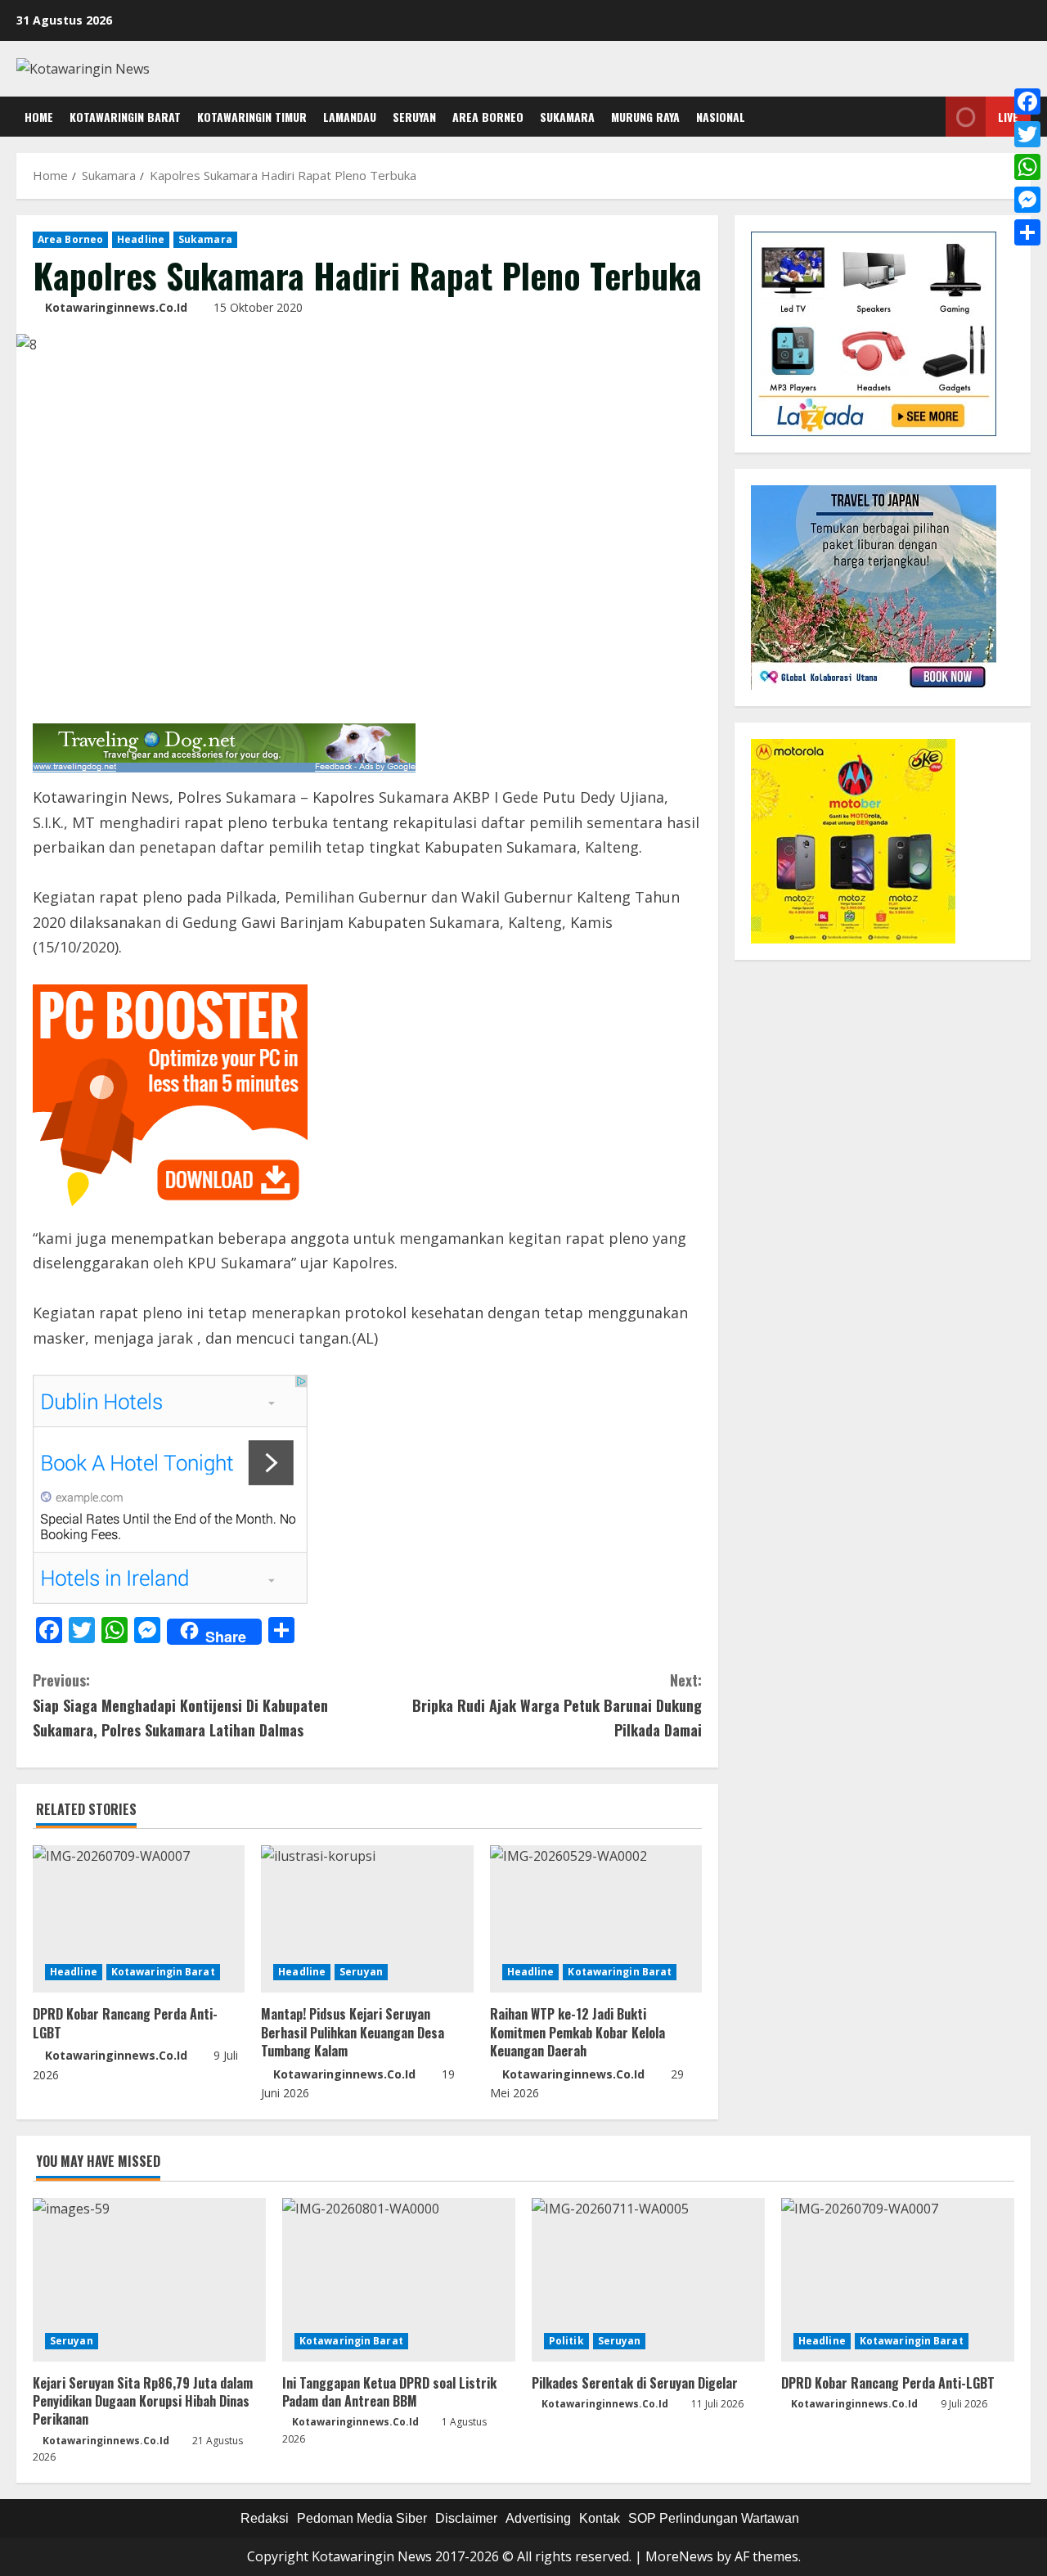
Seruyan (414, 117)
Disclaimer (466, 2518)
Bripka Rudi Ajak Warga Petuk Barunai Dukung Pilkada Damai (557, 1705)
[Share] (1027, 232)
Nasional (721, 117)
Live (1008, 117)
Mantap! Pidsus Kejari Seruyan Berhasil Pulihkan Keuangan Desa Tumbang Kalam (353, 2032)
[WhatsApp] (1027, 167)
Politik (566, 2341)
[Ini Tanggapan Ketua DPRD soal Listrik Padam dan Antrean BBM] (399, 2280)
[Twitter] (1027, 134)
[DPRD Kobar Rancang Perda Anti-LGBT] (139, 1919)
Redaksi (265, 2518)
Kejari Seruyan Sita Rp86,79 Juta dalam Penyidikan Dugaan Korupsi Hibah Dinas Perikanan (143, 2401)
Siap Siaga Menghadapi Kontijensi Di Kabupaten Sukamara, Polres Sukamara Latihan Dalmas (180, 1705)
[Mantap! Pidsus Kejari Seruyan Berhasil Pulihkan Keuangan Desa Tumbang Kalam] (367, 1919)
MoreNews (679, 2556)
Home (39, 117)
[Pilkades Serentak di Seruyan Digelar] (648, 2280)
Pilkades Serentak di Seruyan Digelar (635, 2383)
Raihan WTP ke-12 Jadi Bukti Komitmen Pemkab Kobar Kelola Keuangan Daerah (577, 2032)
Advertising (538, 2518)
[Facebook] (1027, 101)
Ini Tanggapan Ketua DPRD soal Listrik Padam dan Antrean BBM (389, 2392)
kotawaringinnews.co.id (116, 307)
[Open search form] (929, 117)
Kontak (600, 2518)
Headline (141, 239)
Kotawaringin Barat (125, 117)
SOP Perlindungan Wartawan (714, 2518)
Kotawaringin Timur (252, 117)
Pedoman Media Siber (362, 2518)
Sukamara (567, 117)
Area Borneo (488, 117)
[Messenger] (1027, 200)
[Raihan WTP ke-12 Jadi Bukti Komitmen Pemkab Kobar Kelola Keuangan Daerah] (596, 1919)
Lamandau (350, 117)
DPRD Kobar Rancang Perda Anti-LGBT (125, 2023)
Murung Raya (645, 117)
